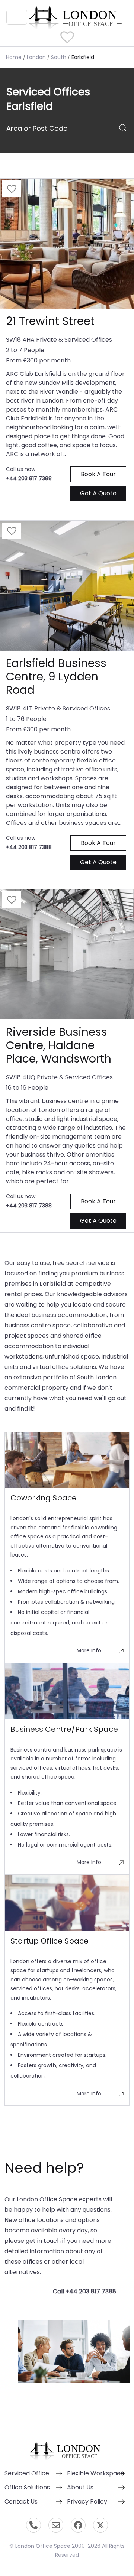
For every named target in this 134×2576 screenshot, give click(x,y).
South (59, 57)
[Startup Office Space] (67, 1903)
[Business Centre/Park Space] (67, 1691)
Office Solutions (27, 2487)
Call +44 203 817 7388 (84, 2291)
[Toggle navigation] (17, 17)
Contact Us (21, 2502)
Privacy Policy (87, 2502)
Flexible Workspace (96, 2473)
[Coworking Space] (67, 1460)
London (36, 57)
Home (14, 57)
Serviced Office (27, 2473)
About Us (80, 2487)
